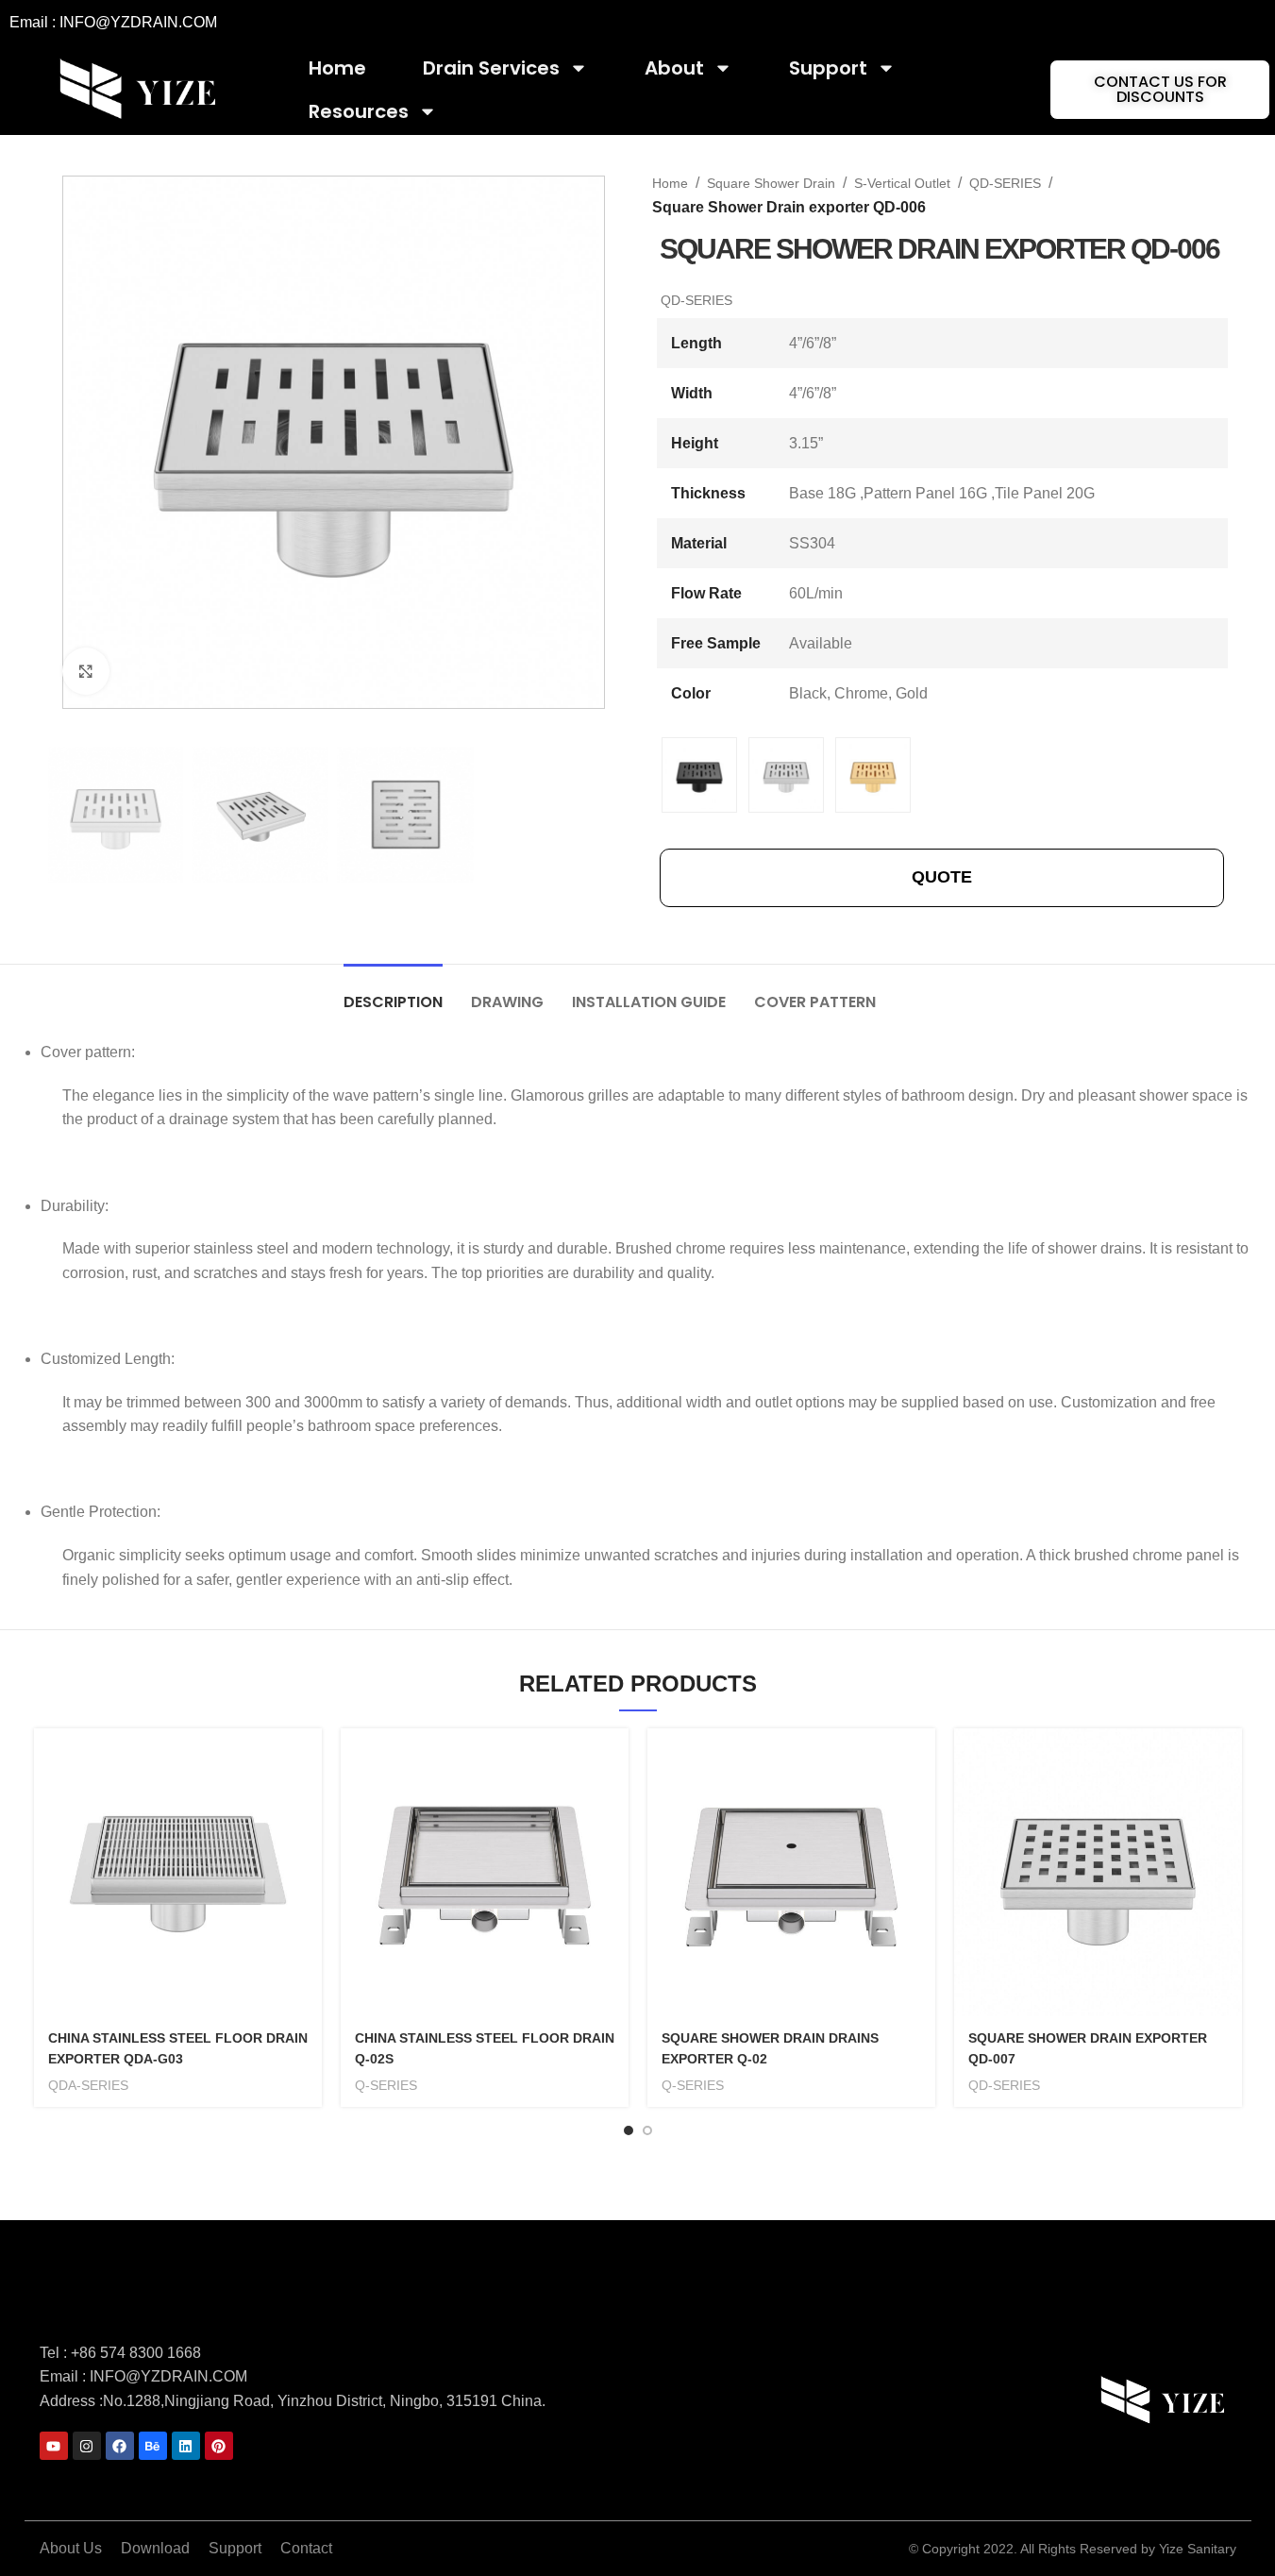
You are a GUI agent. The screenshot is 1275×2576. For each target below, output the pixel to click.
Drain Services (491, 68)
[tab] (393, 993)
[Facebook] (120, 2446)
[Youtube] (54, 2446)
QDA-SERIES (88, 2085)
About (674, 68)
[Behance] (153, 2446)
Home (337, 68)
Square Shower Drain (771, 183)
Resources (359, 111)
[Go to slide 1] (629, 2130)
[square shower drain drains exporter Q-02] (791, 1872)
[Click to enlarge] (86, 671)
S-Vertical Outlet (902, 183)
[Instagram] (87, 2446)
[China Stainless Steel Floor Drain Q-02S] (485, 1872)
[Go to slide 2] (647, 2130)
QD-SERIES (1005, 183)
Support (828, 68)
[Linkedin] (186, 2446)
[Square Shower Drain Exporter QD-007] (1098, 1872)
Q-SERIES (386, 2085)
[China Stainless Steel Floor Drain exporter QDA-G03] (178, 1872)
